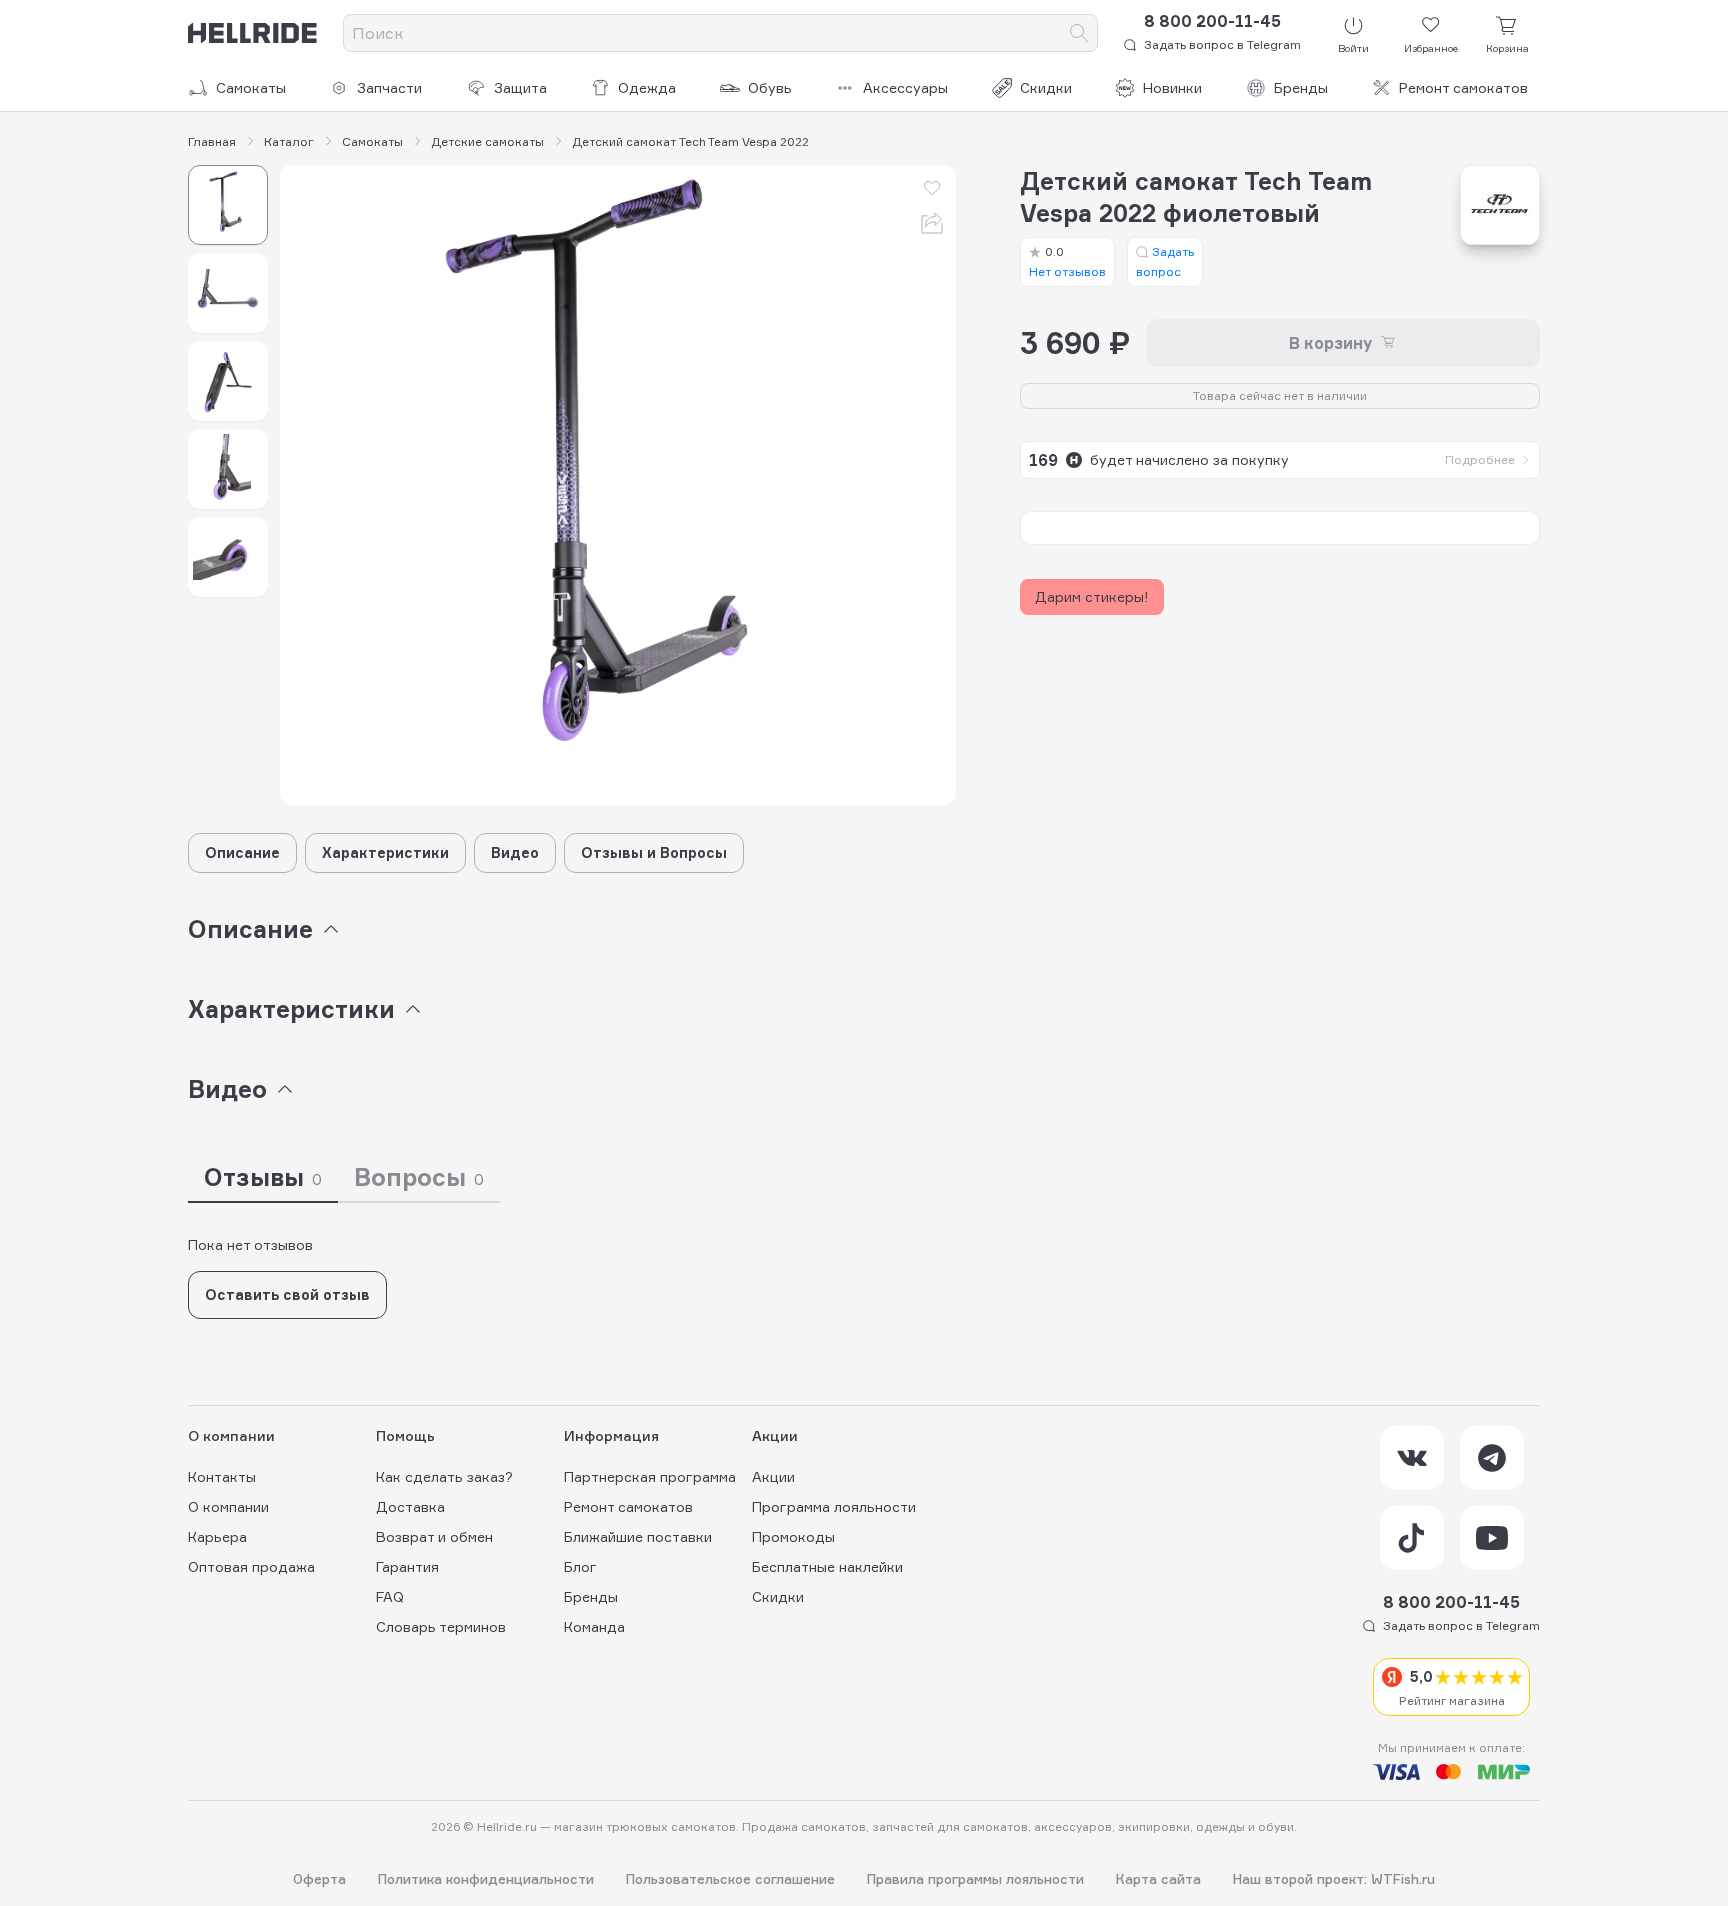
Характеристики (385, 852)
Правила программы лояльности (975, 1879)
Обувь (770, 87)
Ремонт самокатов (1463, 87)
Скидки (1046, 87)
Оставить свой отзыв (287, 1294)
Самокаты (251, 87)
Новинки (1172, 87)
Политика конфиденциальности (486, 1879)
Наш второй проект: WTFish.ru (1334, 1879)
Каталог (289, 142)
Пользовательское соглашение (730, 1879)
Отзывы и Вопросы (654, 852)
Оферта (319, 1879)
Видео (515, 852)
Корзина (1507, 48)
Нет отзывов (1067, 261)
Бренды (1301, 87)
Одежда (647, 87)
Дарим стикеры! (1092, 596)
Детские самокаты (487, 142)
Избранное (1431, 48)
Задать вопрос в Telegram (1222, 44)
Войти (1353, 48)
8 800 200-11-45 (1212, 21)
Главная (212, 142)
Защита (520, 87)
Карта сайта (1158, 1879)
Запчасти (389, 87)
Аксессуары (905, 87)
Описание (242, 852)
